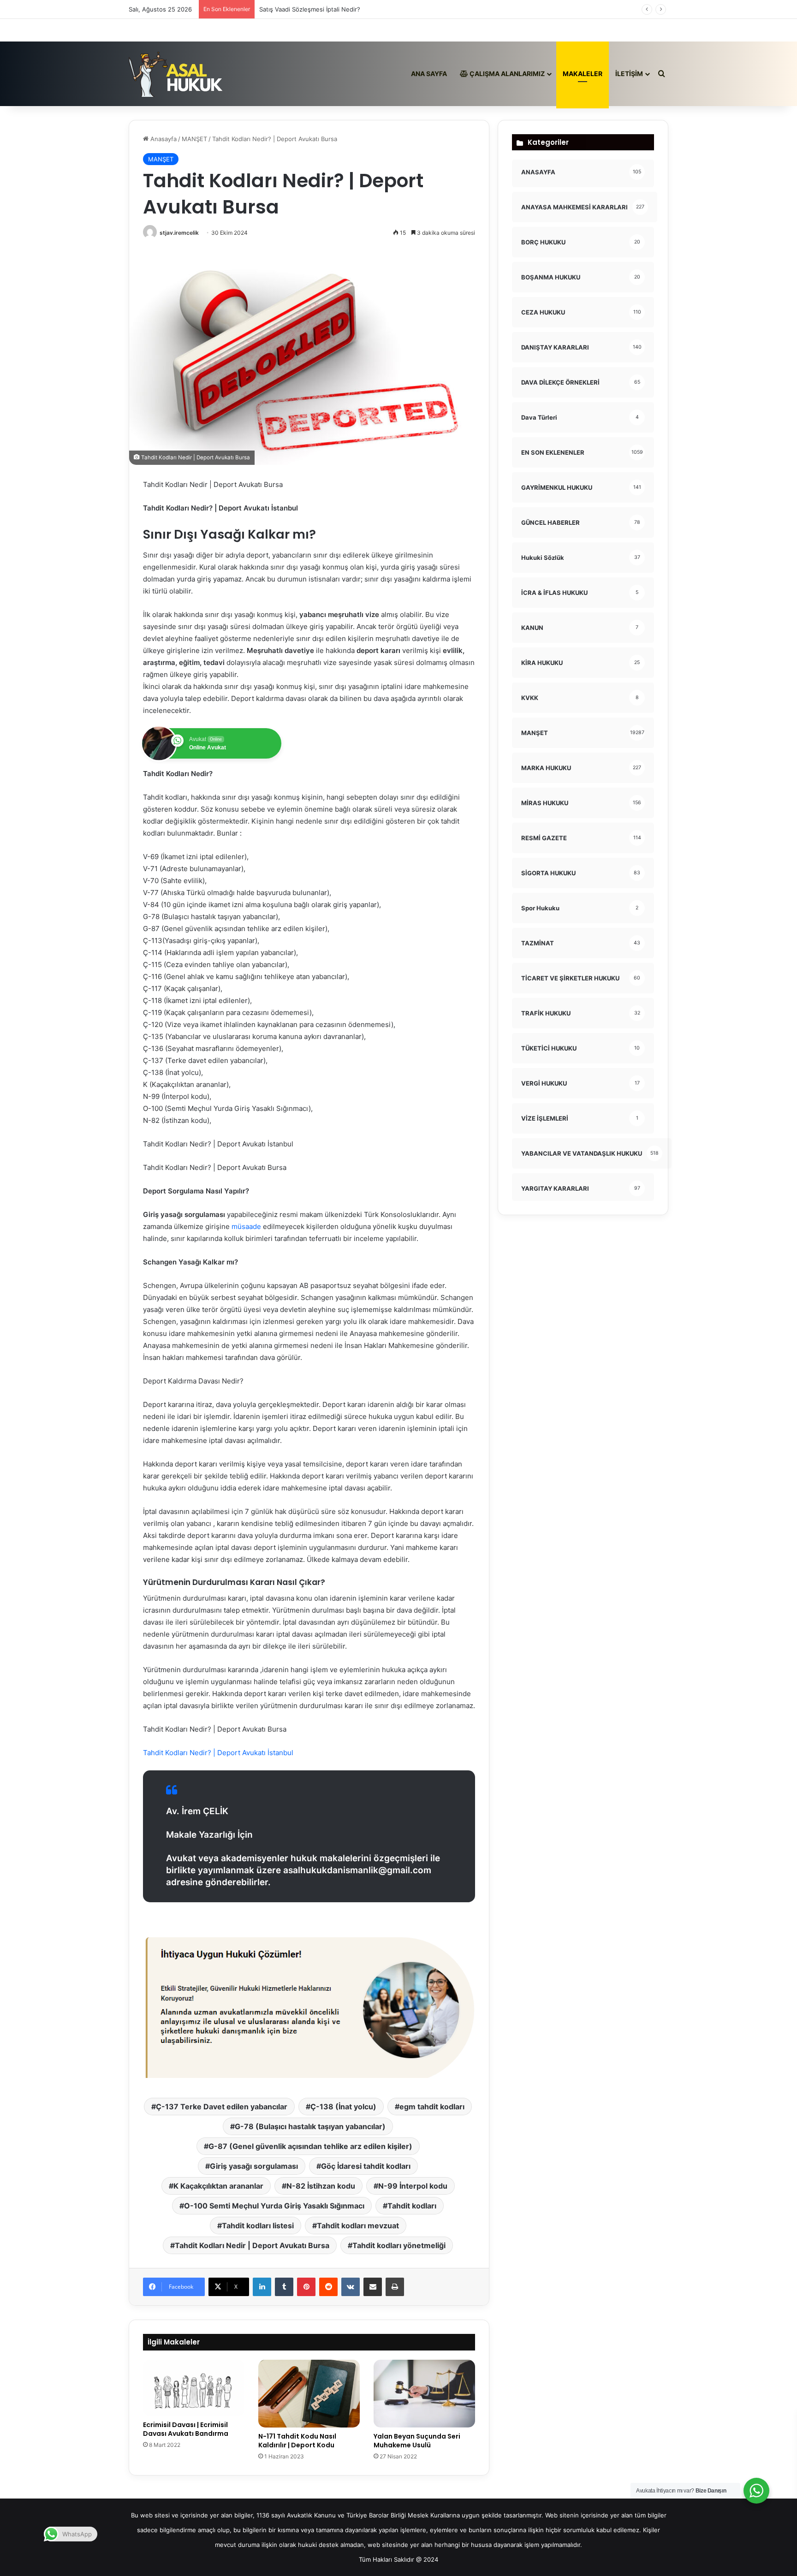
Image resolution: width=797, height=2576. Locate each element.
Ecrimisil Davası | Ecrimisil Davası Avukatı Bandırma (186, 2429)
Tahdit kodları (412, 2206)
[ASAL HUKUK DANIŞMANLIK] (176, 74)
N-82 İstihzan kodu (321, 2186)
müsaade (245, 1226)
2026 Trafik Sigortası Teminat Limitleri (313, 9)
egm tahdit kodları (432, 2107)
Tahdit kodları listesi (258, 2226)
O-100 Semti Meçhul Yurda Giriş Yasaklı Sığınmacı (274, 2206)
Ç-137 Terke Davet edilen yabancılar (222, 2107)
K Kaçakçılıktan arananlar (218, 2186)
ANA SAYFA (429, 74)
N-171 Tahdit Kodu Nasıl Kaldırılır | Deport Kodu (297, 2441)
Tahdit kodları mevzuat (358, 2226)
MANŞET (194, 139)
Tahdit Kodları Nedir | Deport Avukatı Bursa (252, 2245)
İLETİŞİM (629, 74)
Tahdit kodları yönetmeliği (399, 2245)
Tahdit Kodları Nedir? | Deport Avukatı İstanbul (218, 1753)
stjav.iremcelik (179, 233)
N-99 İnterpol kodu (413, 2186)
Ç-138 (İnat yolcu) (343, 2107)
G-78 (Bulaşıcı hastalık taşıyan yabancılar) (310, 2126)
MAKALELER (583, 74)
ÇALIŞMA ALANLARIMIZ (506, 74)
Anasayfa (163, 139)
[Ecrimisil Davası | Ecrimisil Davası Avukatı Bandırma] (194, 2388)
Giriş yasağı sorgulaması (254, 2166)
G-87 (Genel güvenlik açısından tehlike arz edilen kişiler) (310, 2146)
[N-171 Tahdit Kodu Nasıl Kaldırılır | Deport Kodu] (309, 2394)
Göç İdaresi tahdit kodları (366, 2166)
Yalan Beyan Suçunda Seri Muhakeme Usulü (417, 2441)
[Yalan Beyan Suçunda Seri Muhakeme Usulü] (424, 2394)
